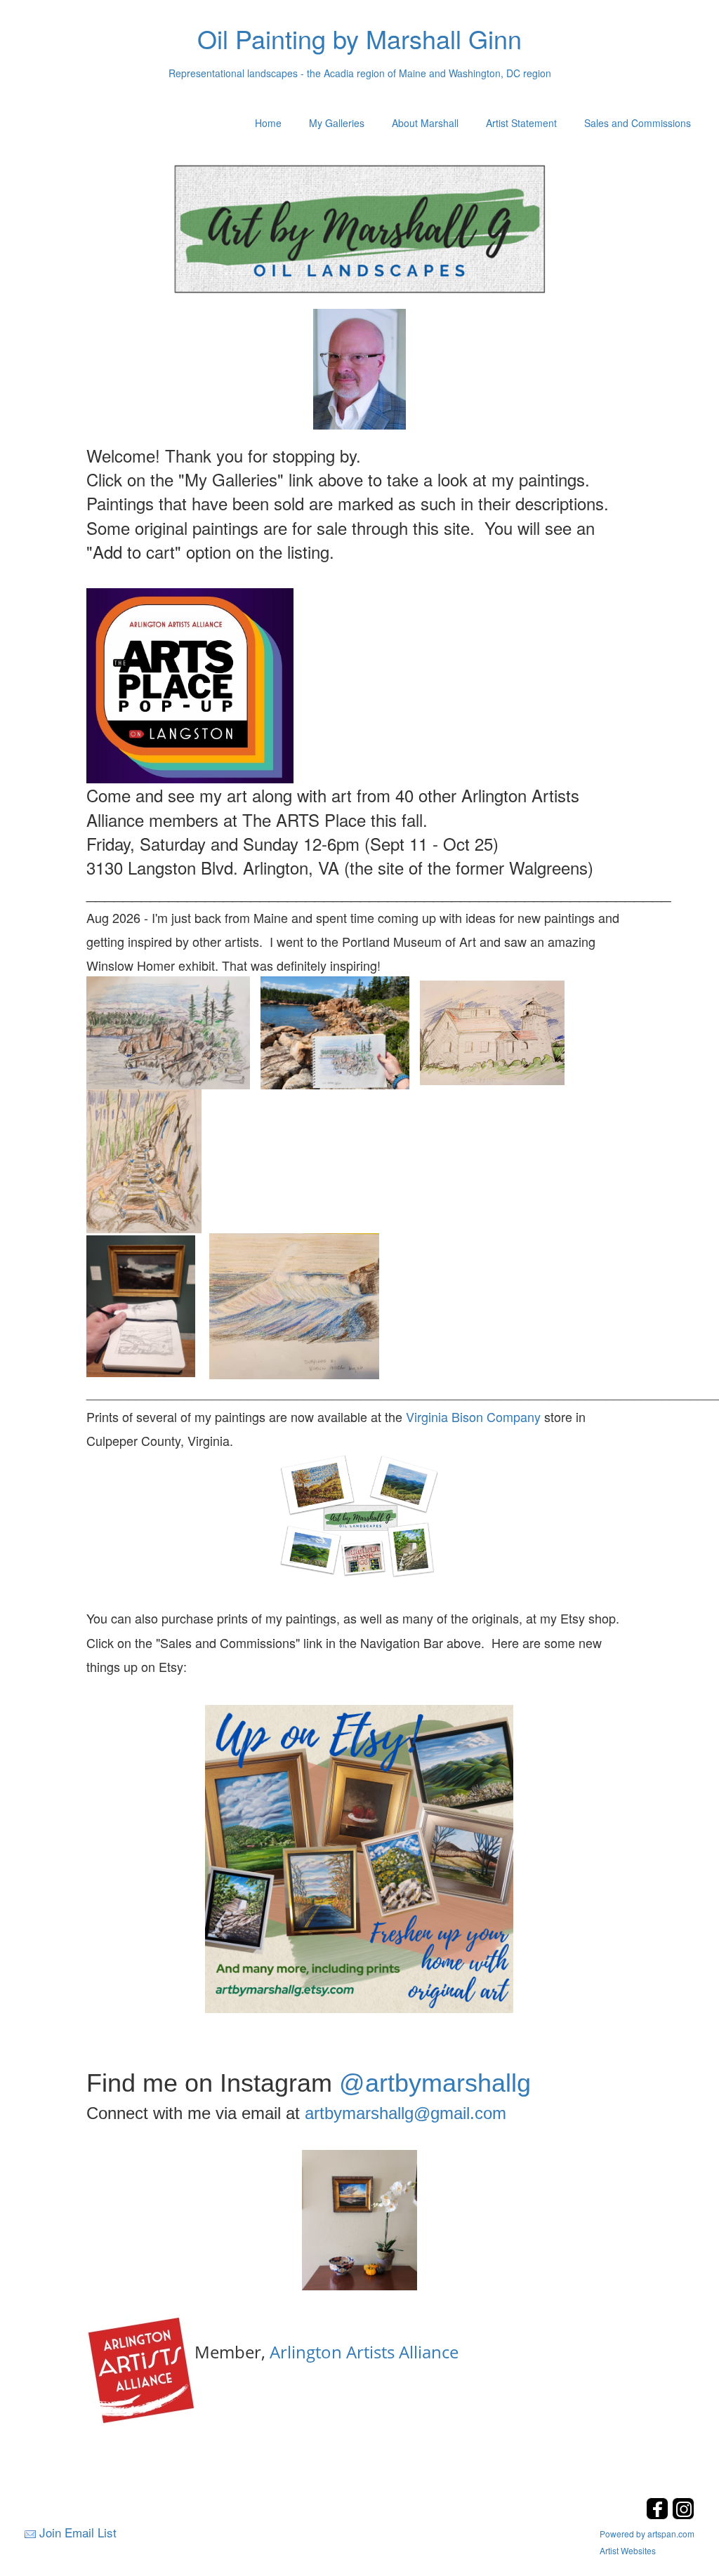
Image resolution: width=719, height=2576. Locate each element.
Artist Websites (628, 2550)
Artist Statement (521, 123)
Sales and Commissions (638, 123)
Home (268, 123)
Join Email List (78, 2532)
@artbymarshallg (435, 2083)
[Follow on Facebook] (659, 2515)
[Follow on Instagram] (683, 2515)
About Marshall (425, 123)
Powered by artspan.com (647, 2534)
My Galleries (337, 123)
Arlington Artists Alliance (364, 2352)
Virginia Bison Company (473, 1416)
